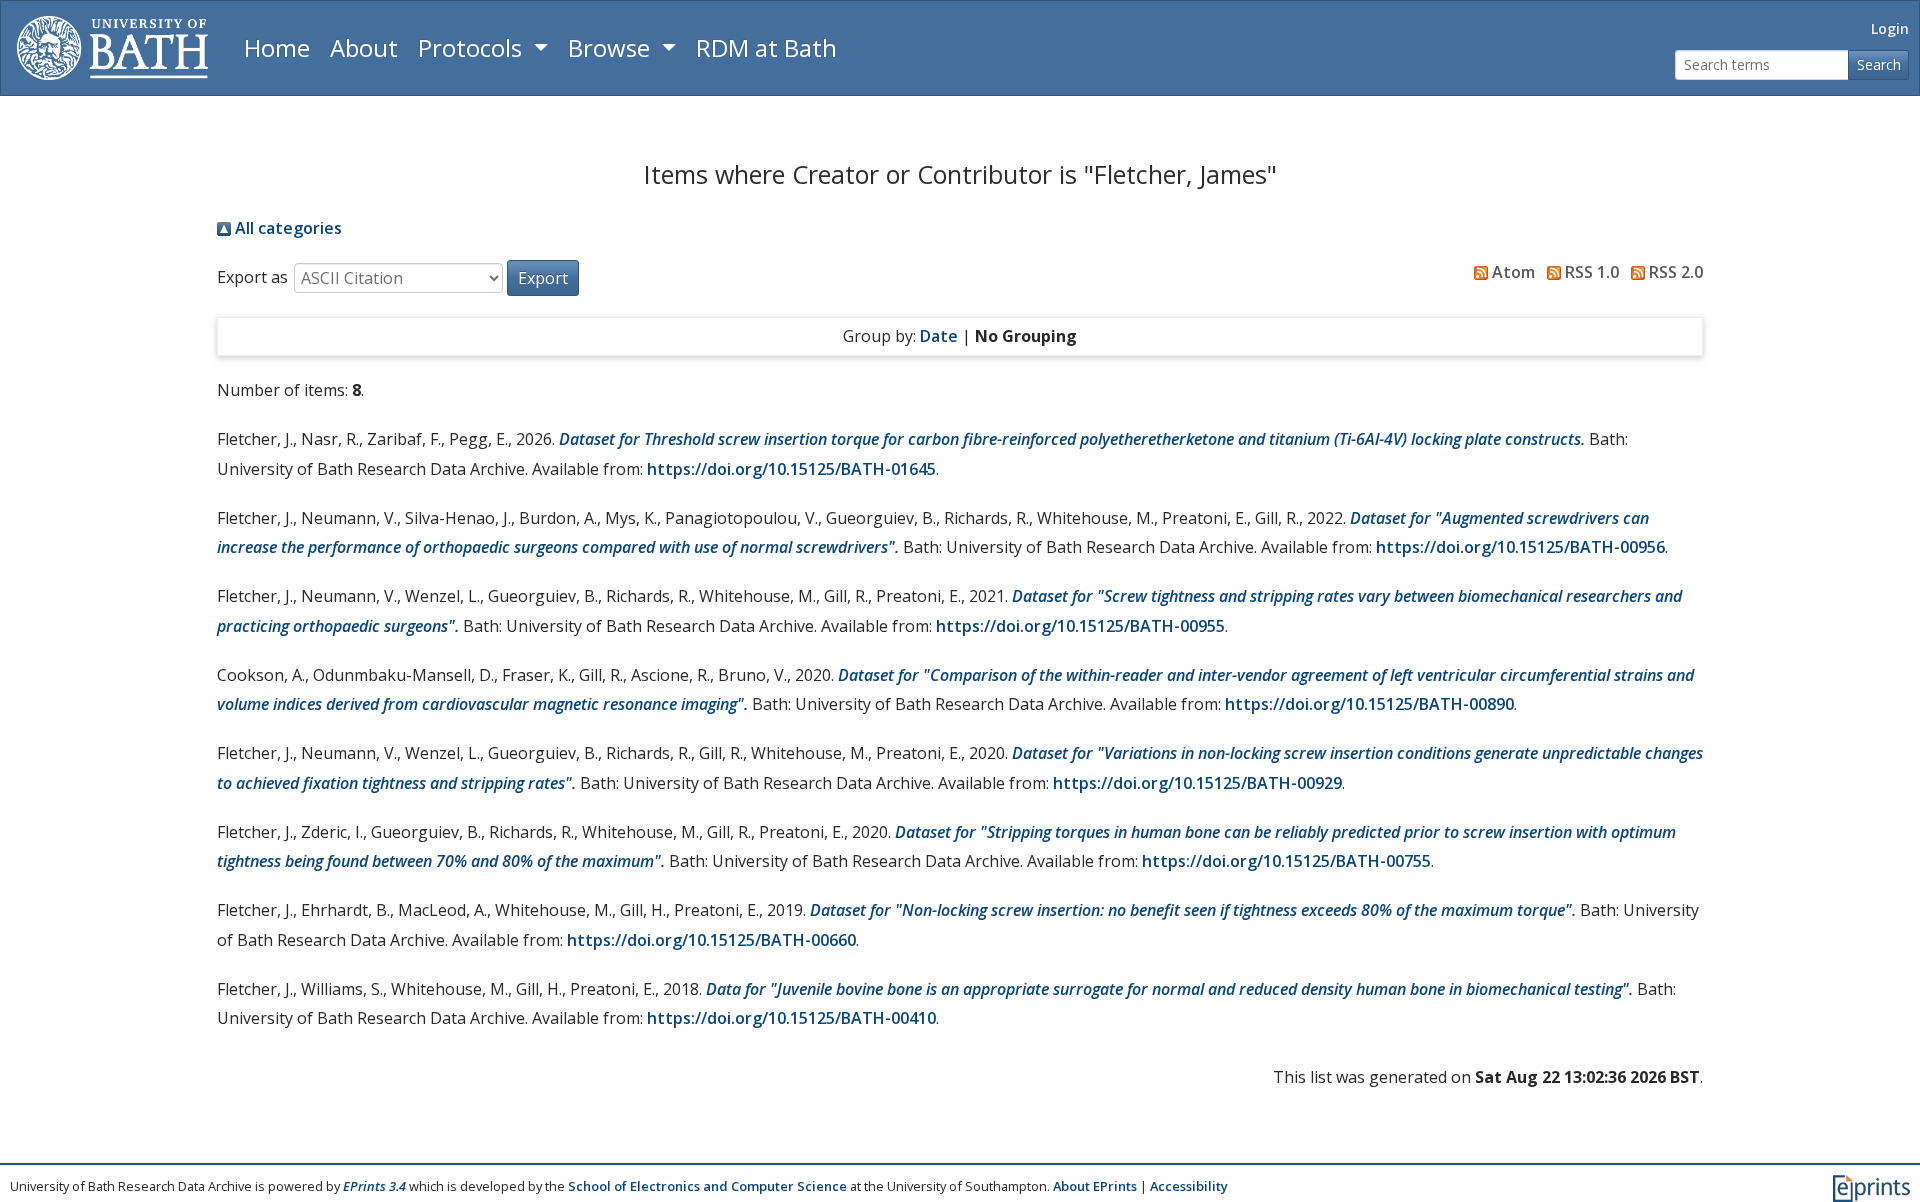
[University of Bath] (112, 48)
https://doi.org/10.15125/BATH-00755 (1286, 861)
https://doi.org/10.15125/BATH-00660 (711, 940)
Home (277, 47)
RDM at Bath (766, 47)
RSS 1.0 (1590, 272)
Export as (252, 277)
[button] (543, 278)
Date (939, 336)
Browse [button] (612, 47)
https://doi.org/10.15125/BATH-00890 (1369, 704)
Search (1879, 64)
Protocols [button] (473, 47)
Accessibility (1189, 1186)
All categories (286, 228)
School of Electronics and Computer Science (707, 1186)
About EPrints (1095, 1186)
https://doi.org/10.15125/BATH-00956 (1520, 547)
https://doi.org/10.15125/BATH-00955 (1080, 626)
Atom (1511, 272)
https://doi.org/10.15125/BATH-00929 (1197, 783)
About (364, 47)
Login (1890, 28)
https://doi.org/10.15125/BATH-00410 (791, 1018)
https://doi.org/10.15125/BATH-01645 (791, 469)
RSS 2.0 (1674, 272)
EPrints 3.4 (374, 1186)
